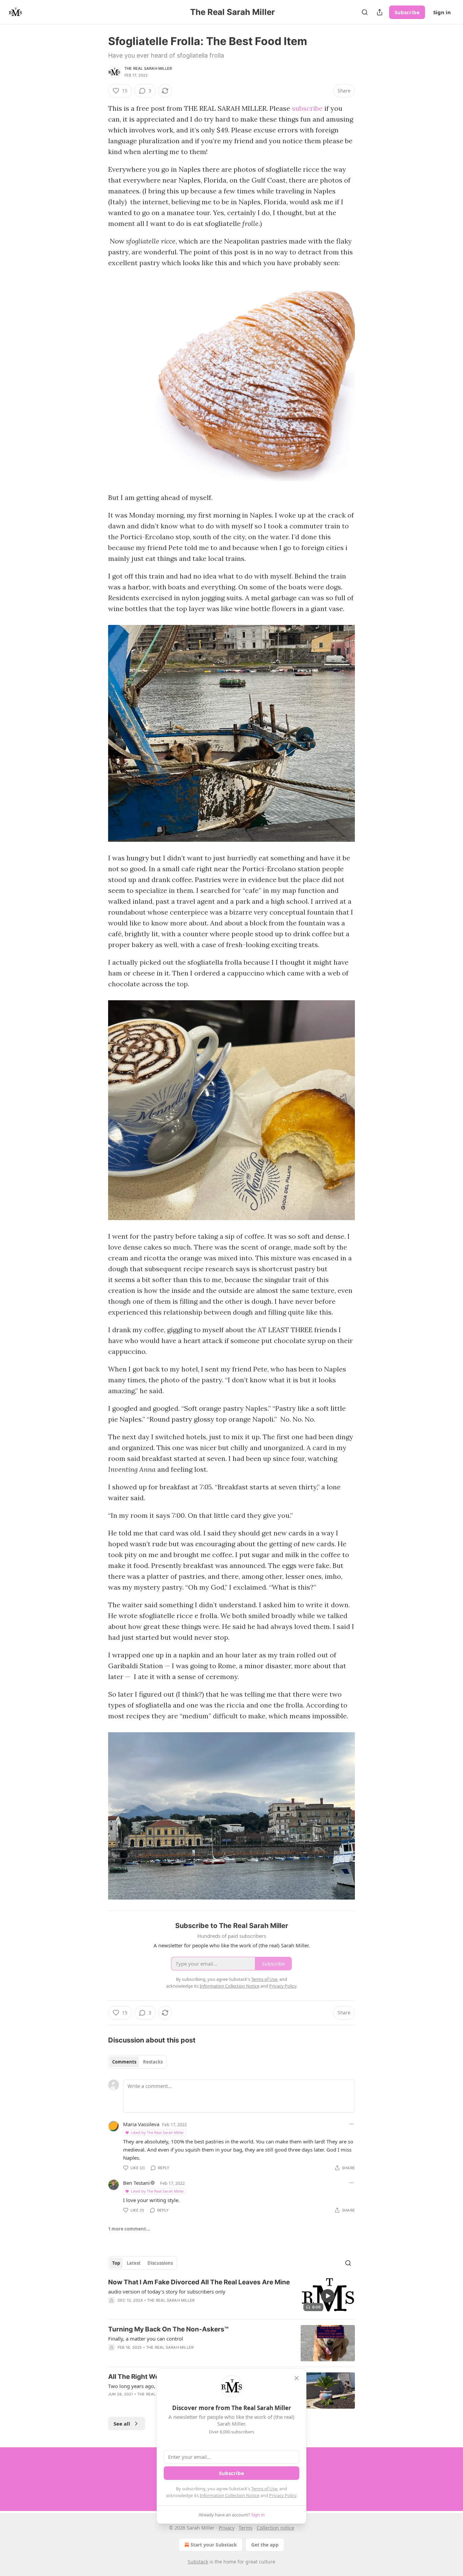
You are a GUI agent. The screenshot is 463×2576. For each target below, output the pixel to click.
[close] (297, 2378)
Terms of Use (264, 2489)
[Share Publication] (380, 12)
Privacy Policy (283, 2495)
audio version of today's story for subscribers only (167, 2291)
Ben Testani (136, 2183)
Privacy (227, 2528)
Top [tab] (116, 2263)
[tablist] (137, 2062)
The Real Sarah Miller (148, 68)
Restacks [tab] (153, 2062)
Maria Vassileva (141, 2124)
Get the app (265, 2545)
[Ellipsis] (351, 2124)
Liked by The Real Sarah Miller (157, 2132)
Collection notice (275, 2528)
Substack (198, 2562)
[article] (231, 2296)
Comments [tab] (124, 2062)
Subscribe (407, 12)
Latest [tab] (134, 2263)
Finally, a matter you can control (146, 2339)
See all (122, 2424)
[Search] (365, 12)
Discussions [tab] (160, 2263)
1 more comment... (129, 2229)
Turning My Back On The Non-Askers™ (168, 2329)
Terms (246, 2528)
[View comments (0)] (175, 2309)
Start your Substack (214, 2545)
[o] (328, 2296)
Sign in (442, 12)
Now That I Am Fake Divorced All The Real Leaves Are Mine (199, 2282)
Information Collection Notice (229, 2495)
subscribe (307, 108)
